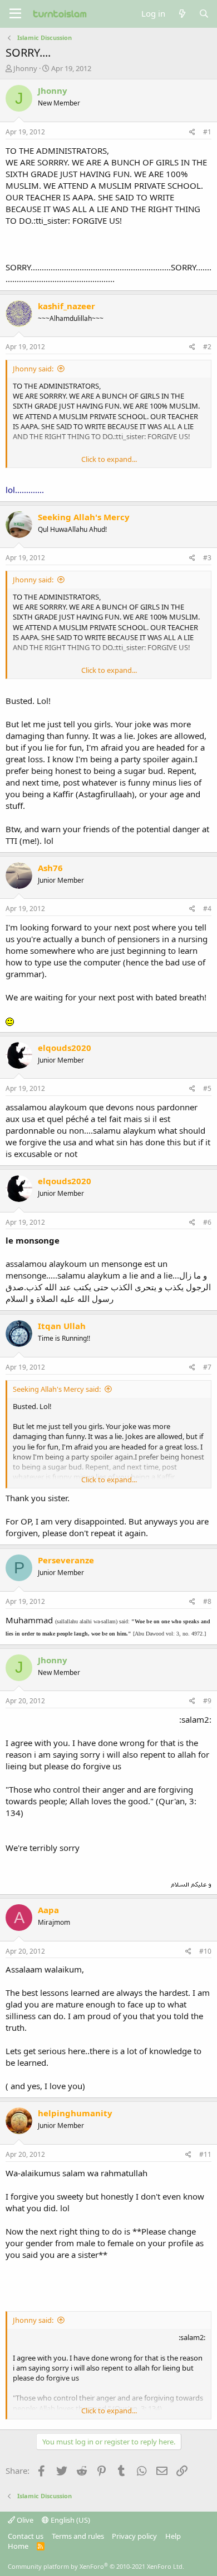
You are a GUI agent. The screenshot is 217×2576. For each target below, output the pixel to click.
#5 (207, 1088)
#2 (207, 347)
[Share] (192, 132)
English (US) (70, 2520)
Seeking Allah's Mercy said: (57, 1389)
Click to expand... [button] (109, 459)
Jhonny (25, 68)
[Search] (204, 14)
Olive (24, 2520)
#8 (207, 1601)
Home (18, 2546)
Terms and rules (78, 2536)
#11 (205, 2154)
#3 (207, 558)
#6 (207, 1222)
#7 (207, 1367)
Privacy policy (134, 2536)
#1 (207, 132)
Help (173, 2536)
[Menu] (15, 14)
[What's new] (182, 14)
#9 (207, 1701)
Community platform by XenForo (96, 2566)
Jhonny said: (33, 369)
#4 (207, 909)
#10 (205, 1951)
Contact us (26, 2536)
